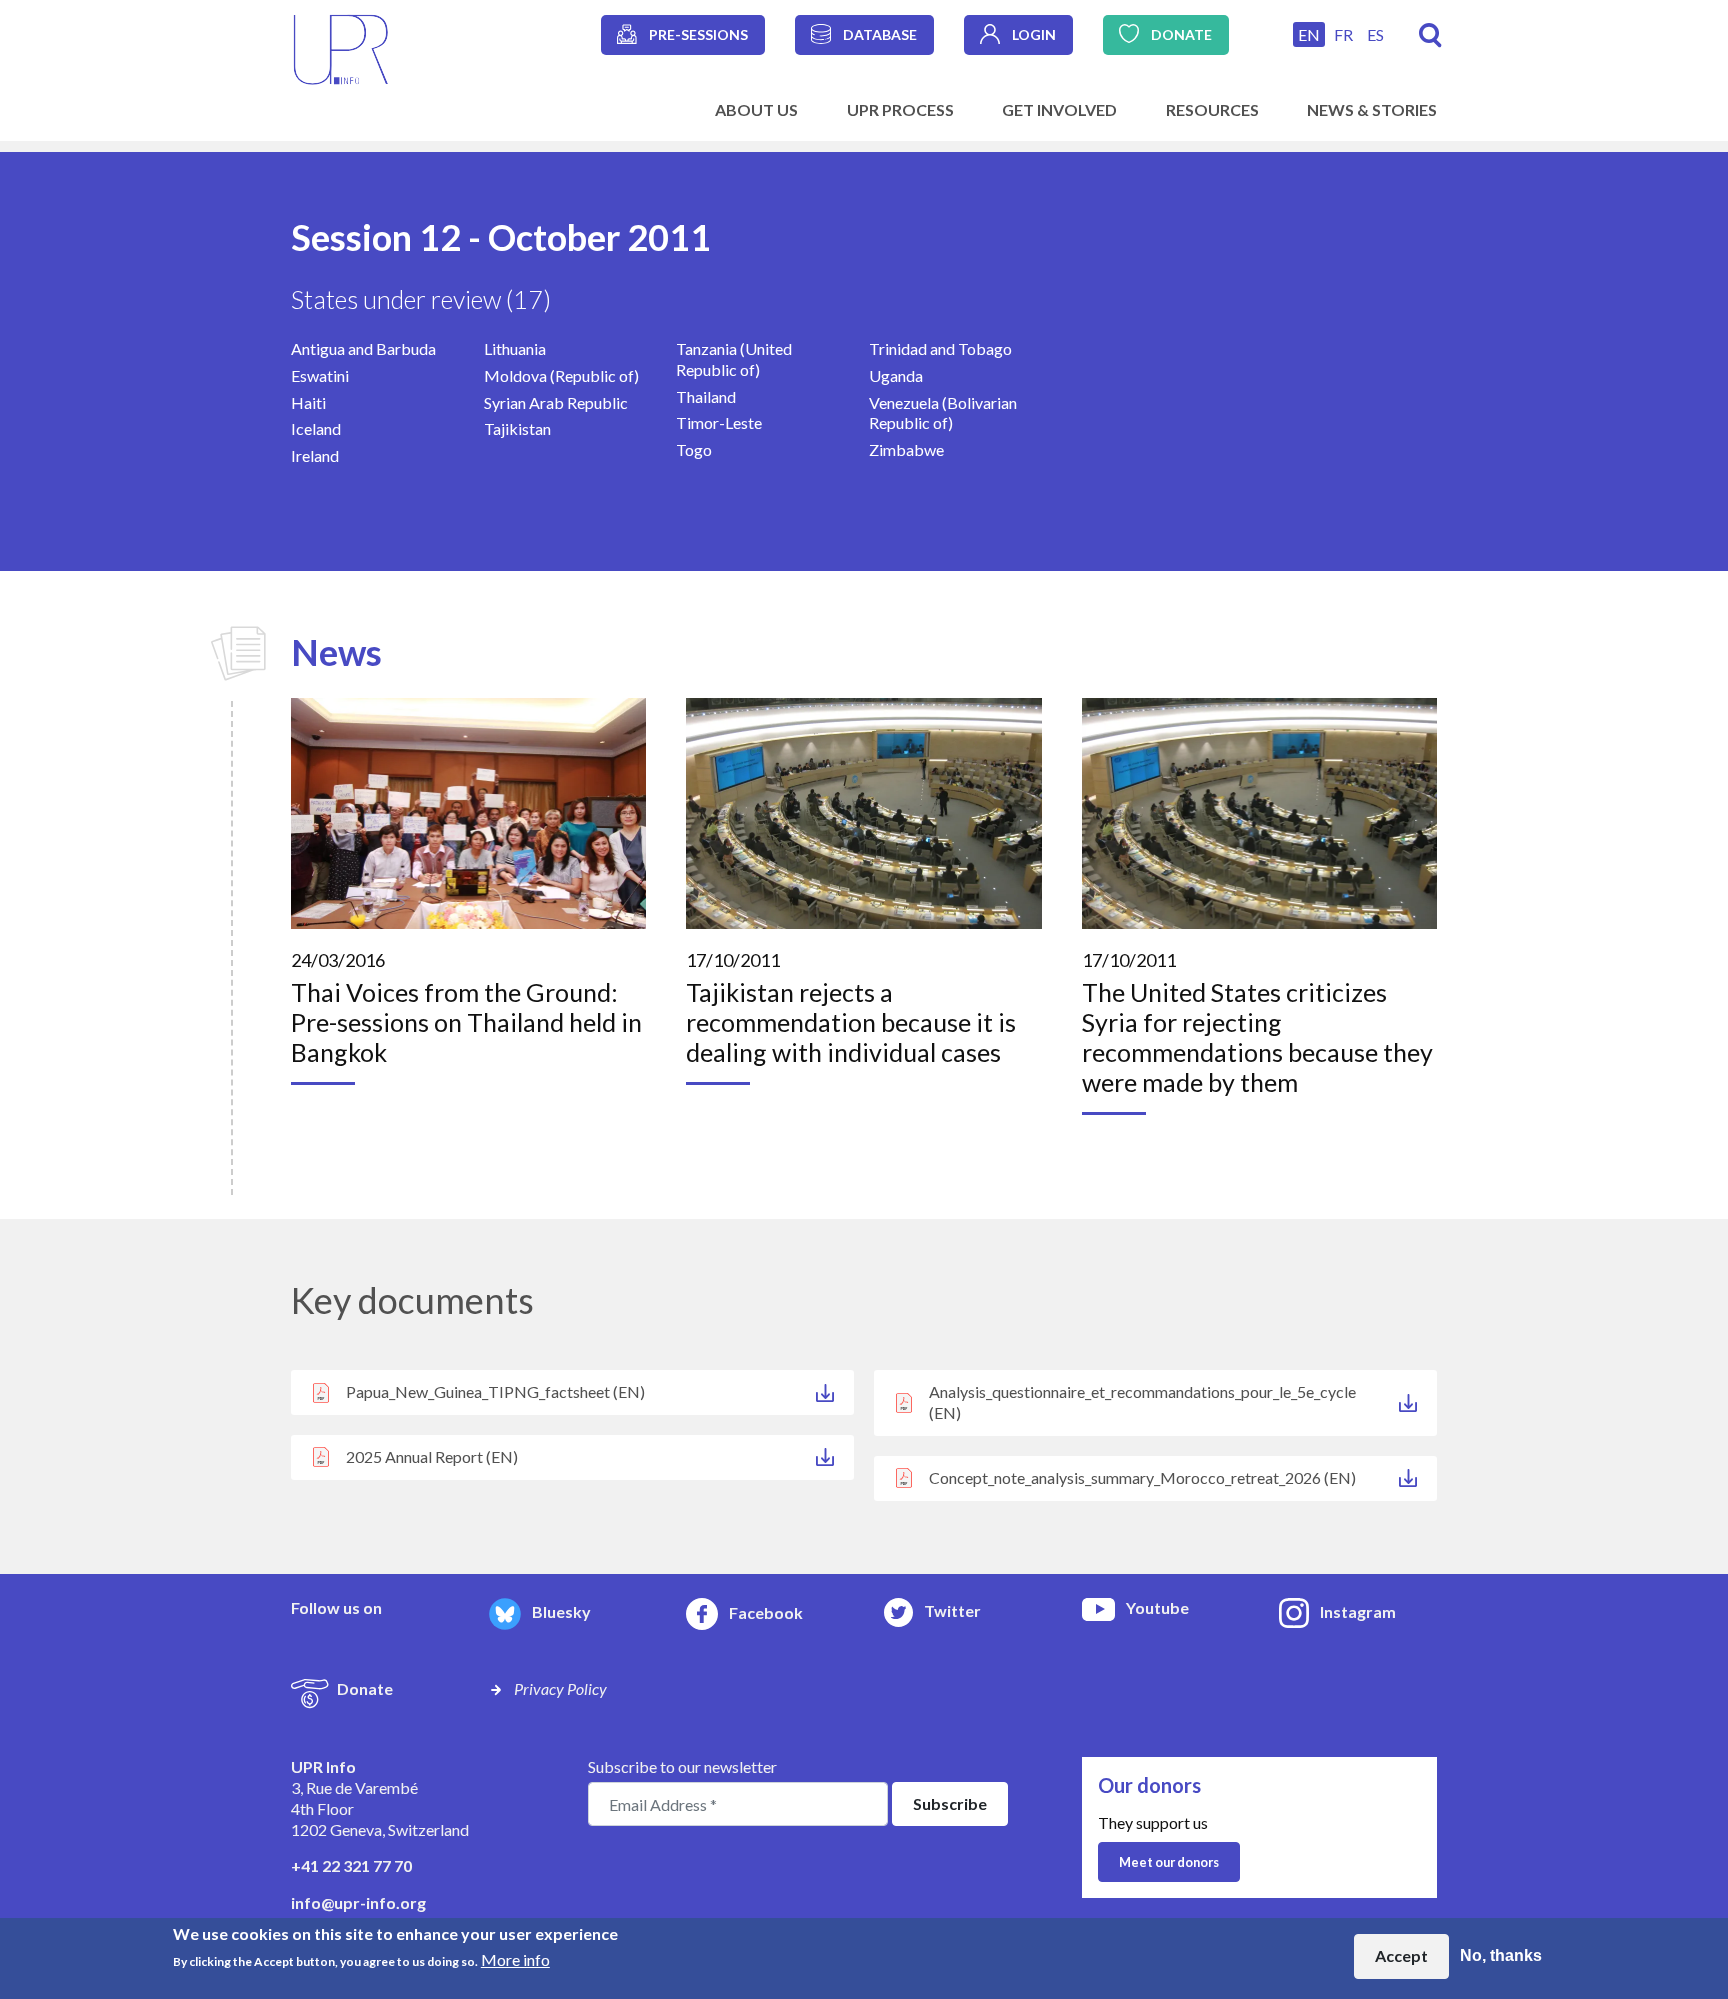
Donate (1181, 34)
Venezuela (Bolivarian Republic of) (943, 413)
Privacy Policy (560, 1688)
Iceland (316, 428)
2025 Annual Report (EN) (432, 1456)
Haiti (308, 402)
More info (515, 1959)
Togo (694, 449)
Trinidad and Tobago (940, 348)
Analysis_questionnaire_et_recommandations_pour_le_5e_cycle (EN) (1142, 1402)
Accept (1401, 1955)
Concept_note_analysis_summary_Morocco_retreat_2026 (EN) (1142, 1477)
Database (880, 34)
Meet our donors (1169, 1862)
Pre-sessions (698, 34)
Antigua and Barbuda (363, 348)
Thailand (706, 396)
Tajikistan (517, 428)
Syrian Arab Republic (556, 402)
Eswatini (320, 375)
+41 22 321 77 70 (351, 1865)
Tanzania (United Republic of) (734, 359)
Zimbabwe (906, 449)
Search (1430, 35)
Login (1034, 34)
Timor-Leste (719, 422)
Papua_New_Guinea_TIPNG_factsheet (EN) (495, 1391)
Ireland (315, 455)
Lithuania (515, 348)
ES (1375, 34)
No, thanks (1501, 1955)
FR (1343, 34)
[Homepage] (341, 47)
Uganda (896, 375)
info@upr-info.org (358, 1902)
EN (1309, 34)
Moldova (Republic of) (561, 375)
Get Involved (1059, 109)
